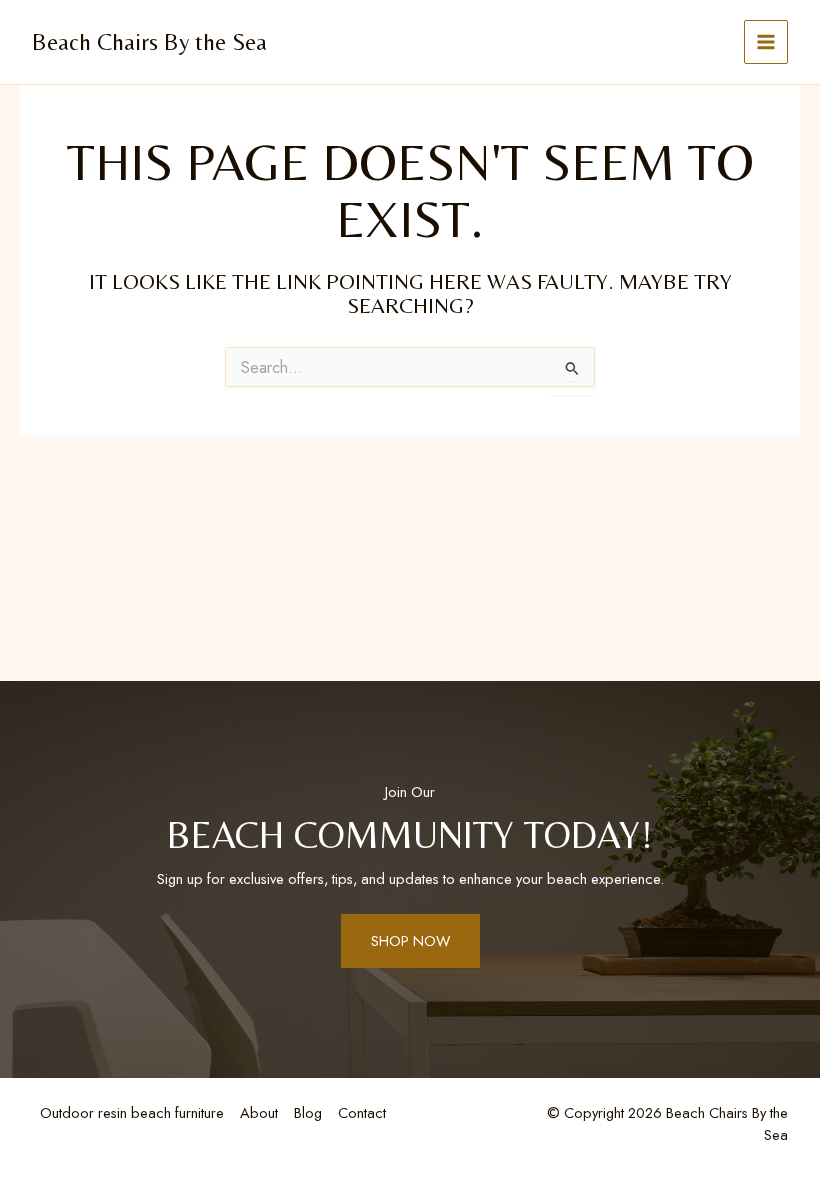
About (259, 1112)
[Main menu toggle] (766, 42)
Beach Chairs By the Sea (149, 41)
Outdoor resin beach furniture (132, 1112)
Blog (308, 1112)
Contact (362, 1112)
